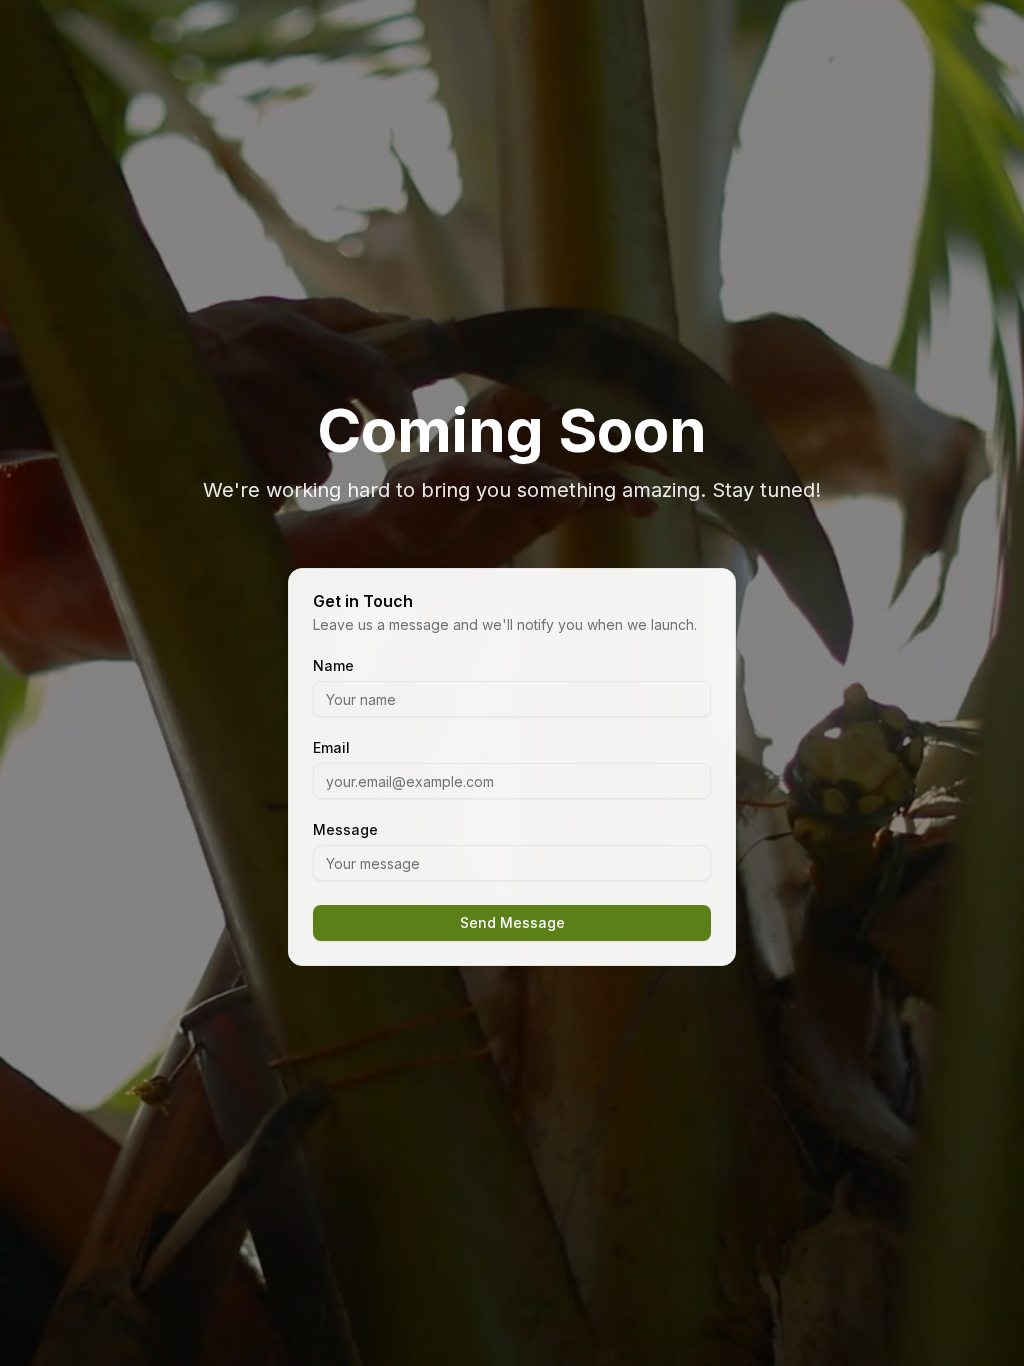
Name (333, 666)
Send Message (512, 922)
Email (331, 748)
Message (345, 830)
